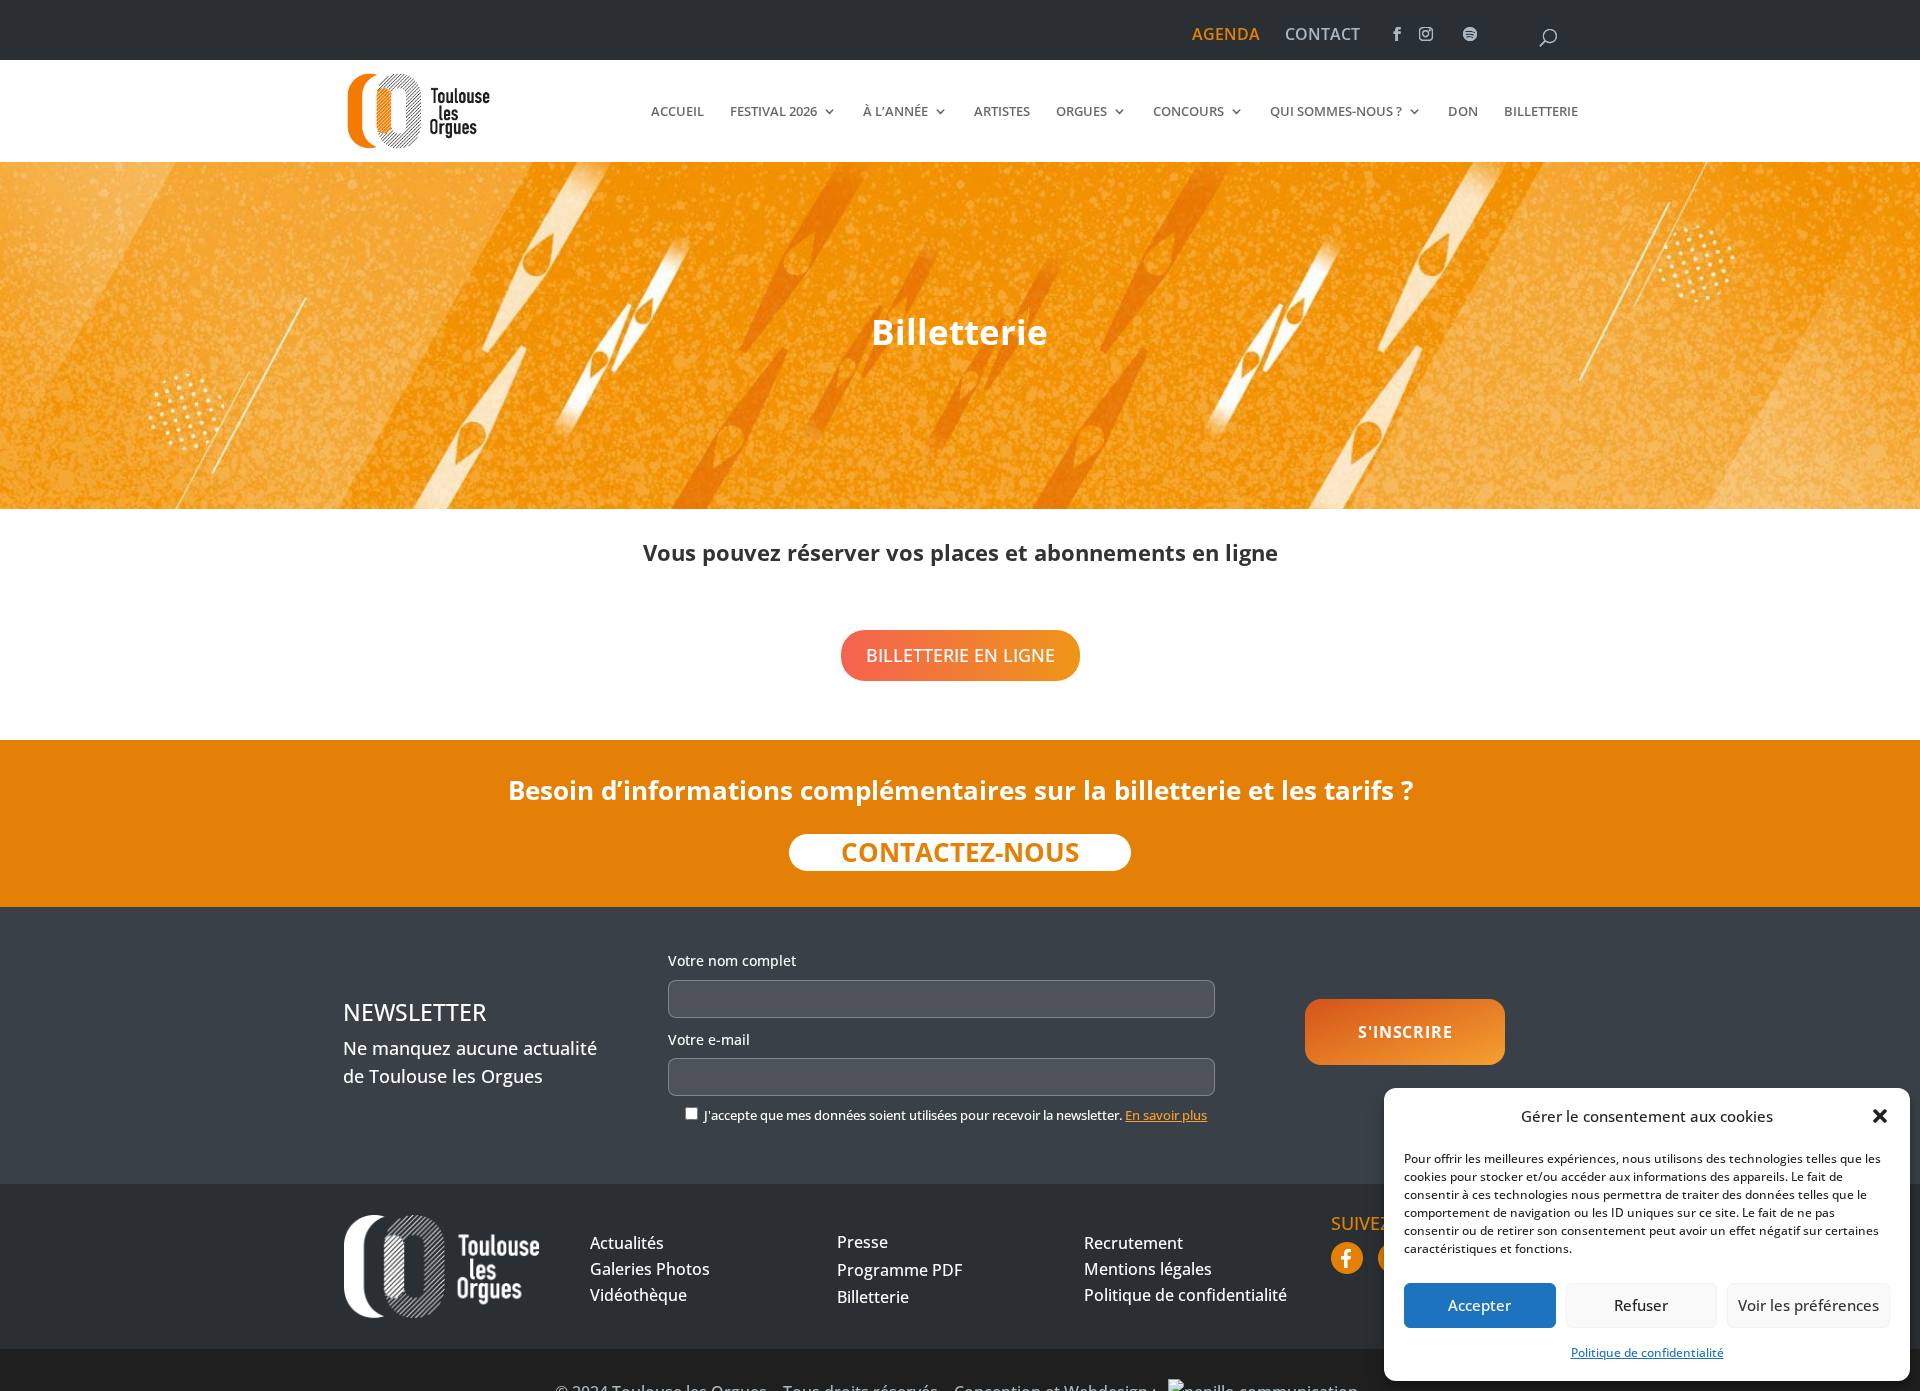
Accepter (1479, 1305)
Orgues (1081, 112)
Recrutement (1133, 1243)
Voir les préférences (1808, 1305)
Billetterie (1541, 112)
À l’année (895, 112)
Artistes (1002, 112)
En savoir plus (1166, 1115)
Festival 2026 (773, 112)
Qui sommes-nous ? (1336, 112)
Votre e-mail (709, 1039)
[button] (1880, 1116)
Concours (1188, 112)
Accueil (677, 112)
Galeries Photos (650, 1269)
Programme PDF (899, 1270)
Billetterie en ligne (960, 655)
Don (1463, 112)
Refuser (1641, 1305)
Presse (862, 1242)
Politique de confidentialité (1647, 1352)
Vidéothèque (638, 1295)
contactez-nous (960, 852)
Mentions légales (1148, 1269)
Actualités (627, 1243)
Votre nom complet (732, 960)
